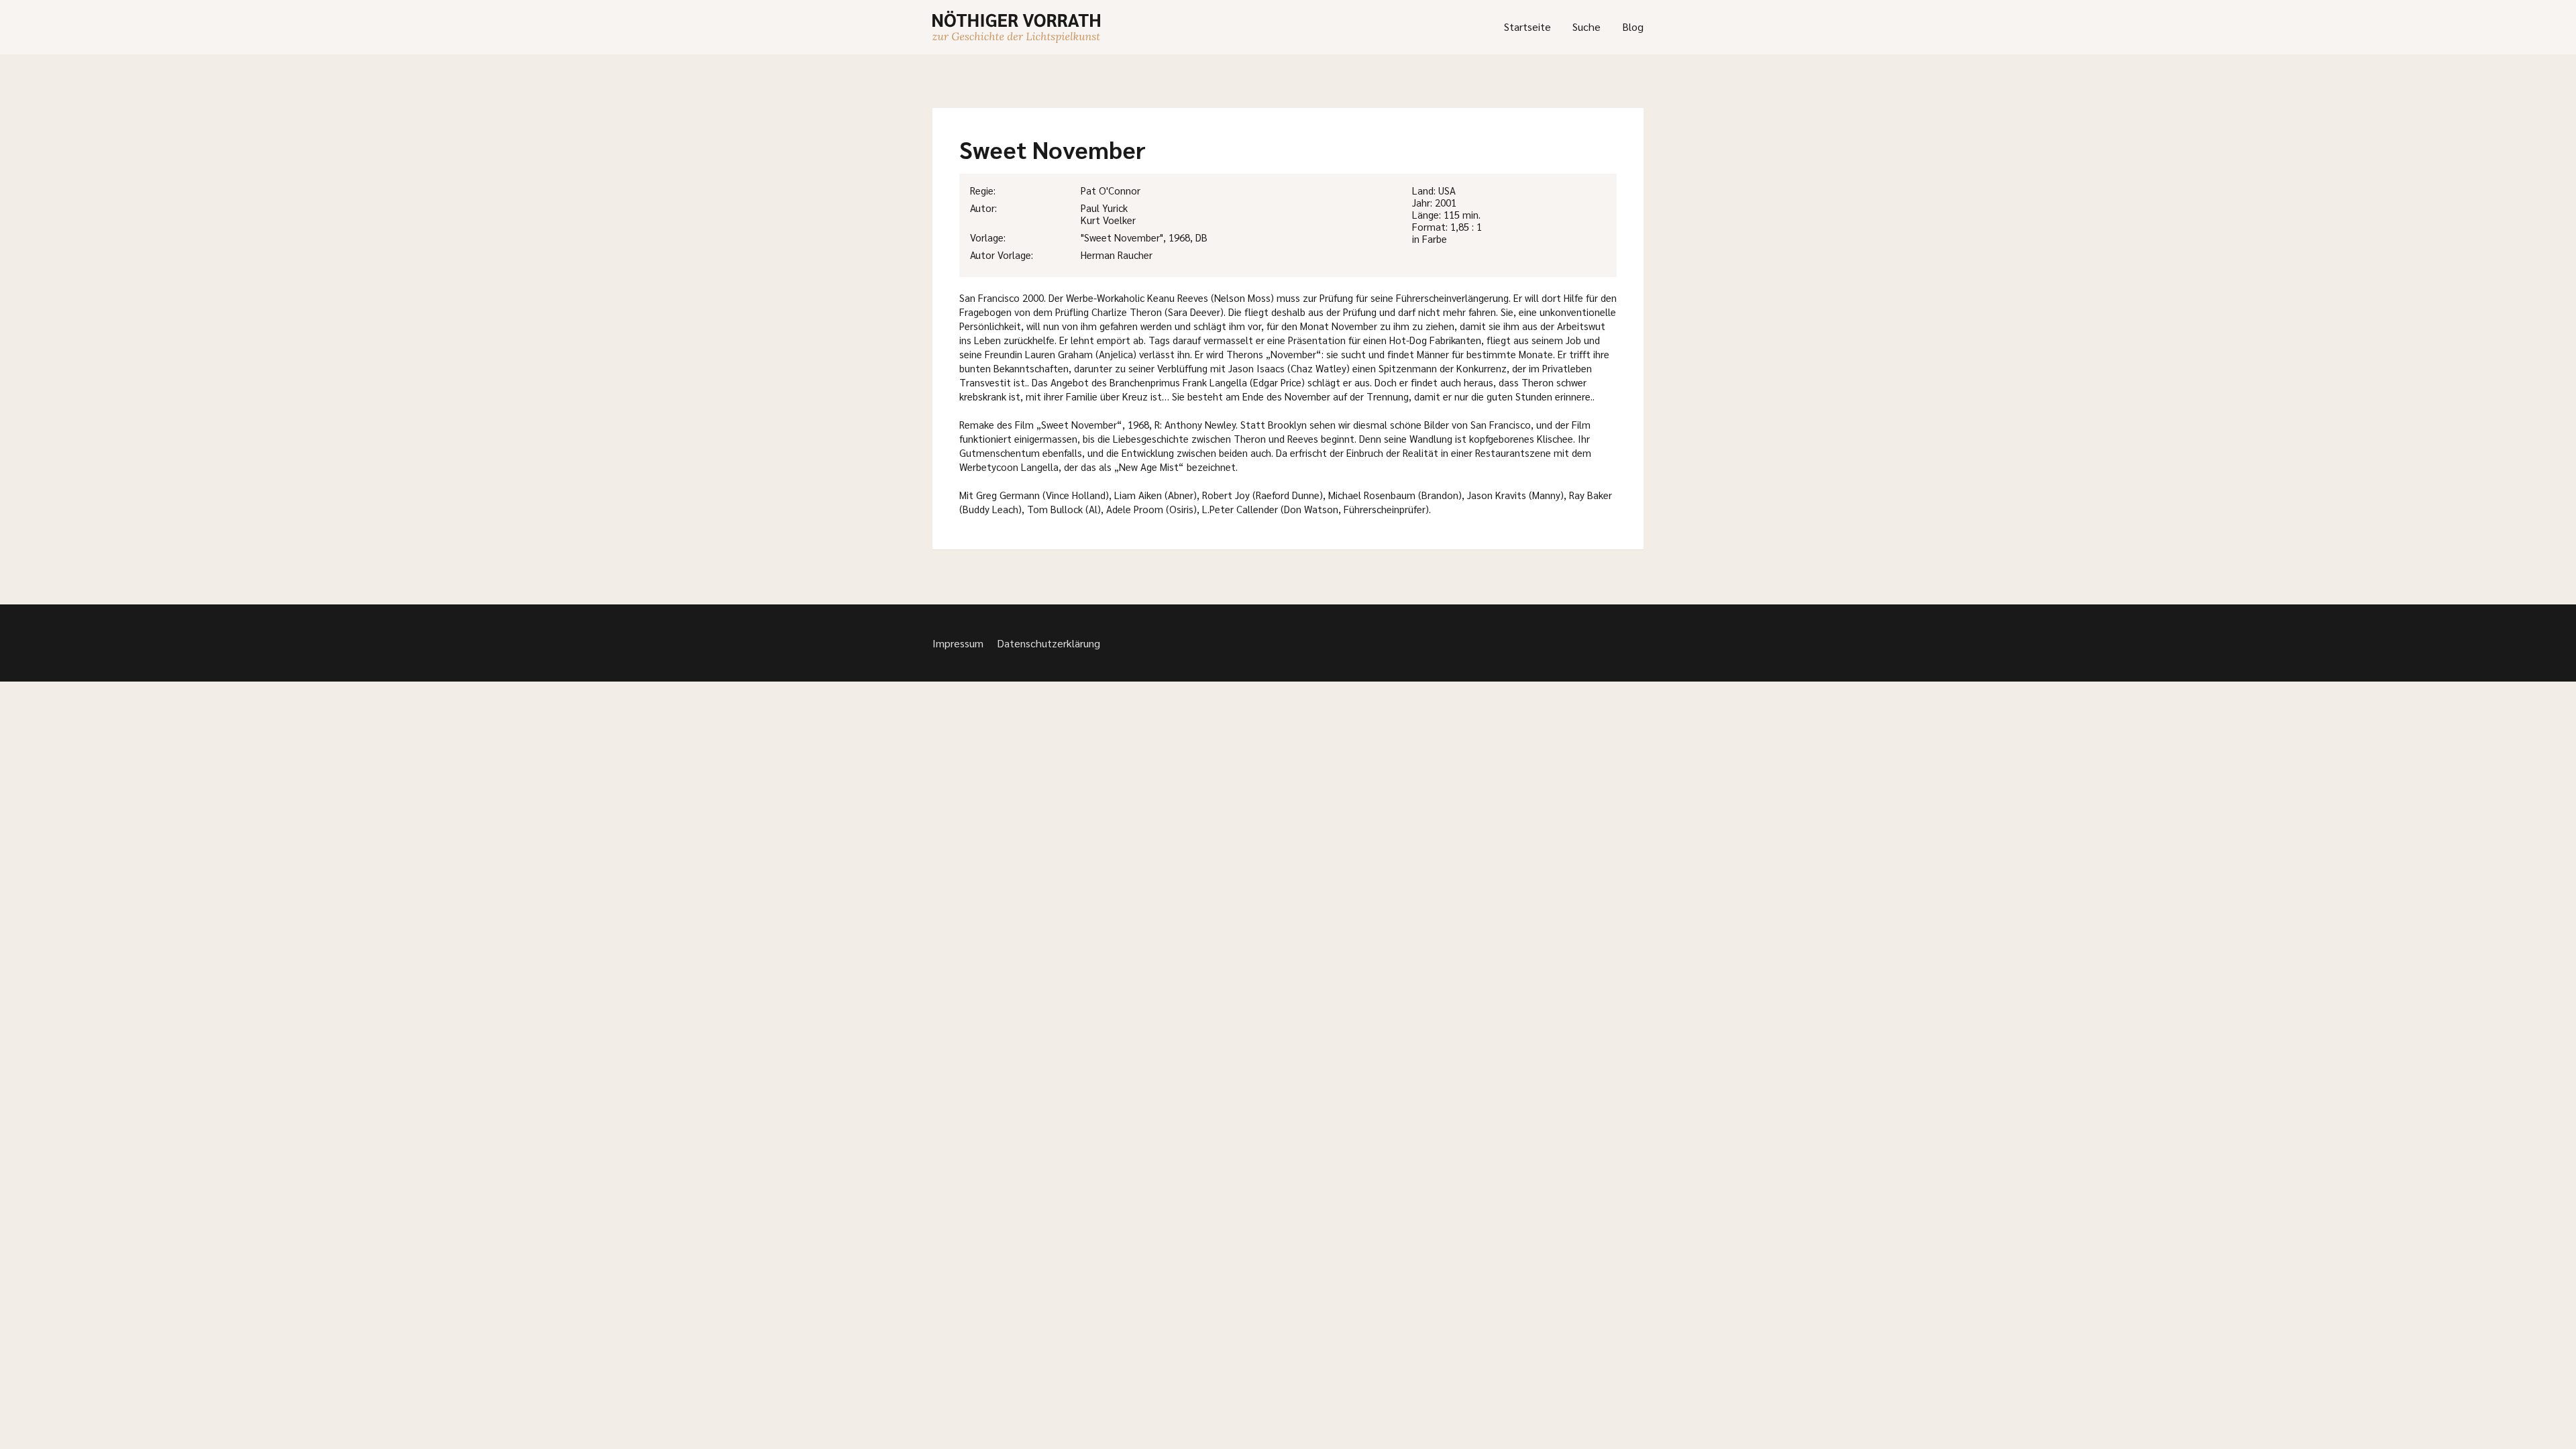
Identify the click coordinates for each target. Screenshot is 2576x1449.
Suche (1587, 26)
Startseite (1527, 26)
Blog (1633, 26)
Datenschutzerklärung (1049, 643)
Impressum (958, 643)
